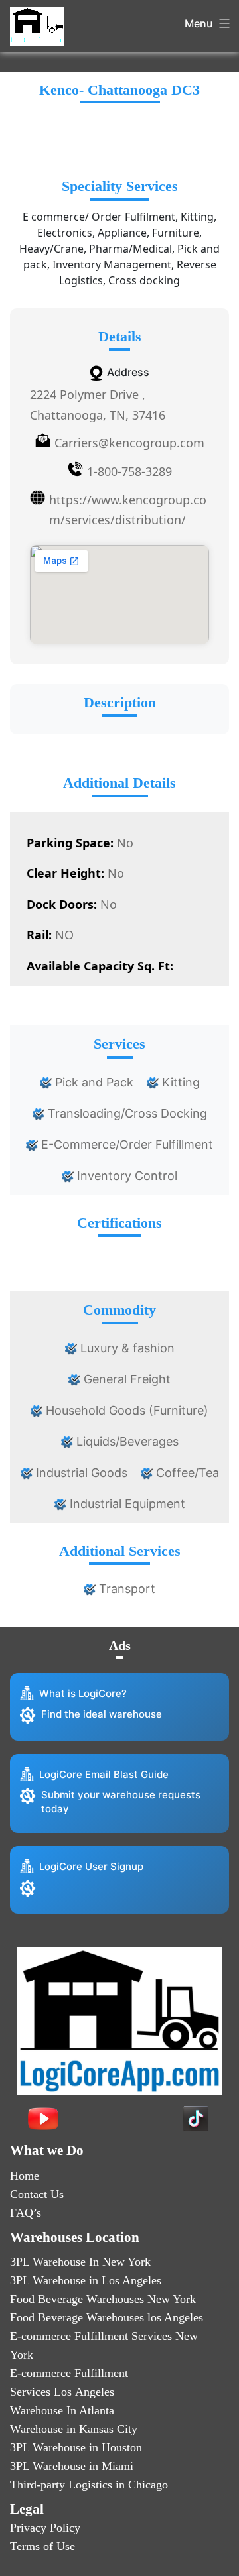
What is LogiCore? (83, 1693)
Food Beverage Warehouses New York (103, 2299)
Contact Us (37, 2194)
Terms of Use (42, 2546)
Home (25, 2176)
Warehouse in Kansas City (74, 2429)
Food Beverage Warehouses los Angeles (107, 2317)
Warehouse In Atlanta (62, 2410)
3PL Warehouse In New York (80, 2262)
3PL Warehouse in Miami (72, 2466)
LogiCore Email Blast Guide (104, 1774)
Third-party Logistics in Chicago (89, 2485)
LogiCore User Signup (91, 1866)
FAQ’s (26, 2213)
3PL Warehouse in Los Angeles (86, 2280)
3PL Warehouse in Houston (76, 2447)
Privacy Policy (45, 2528)
